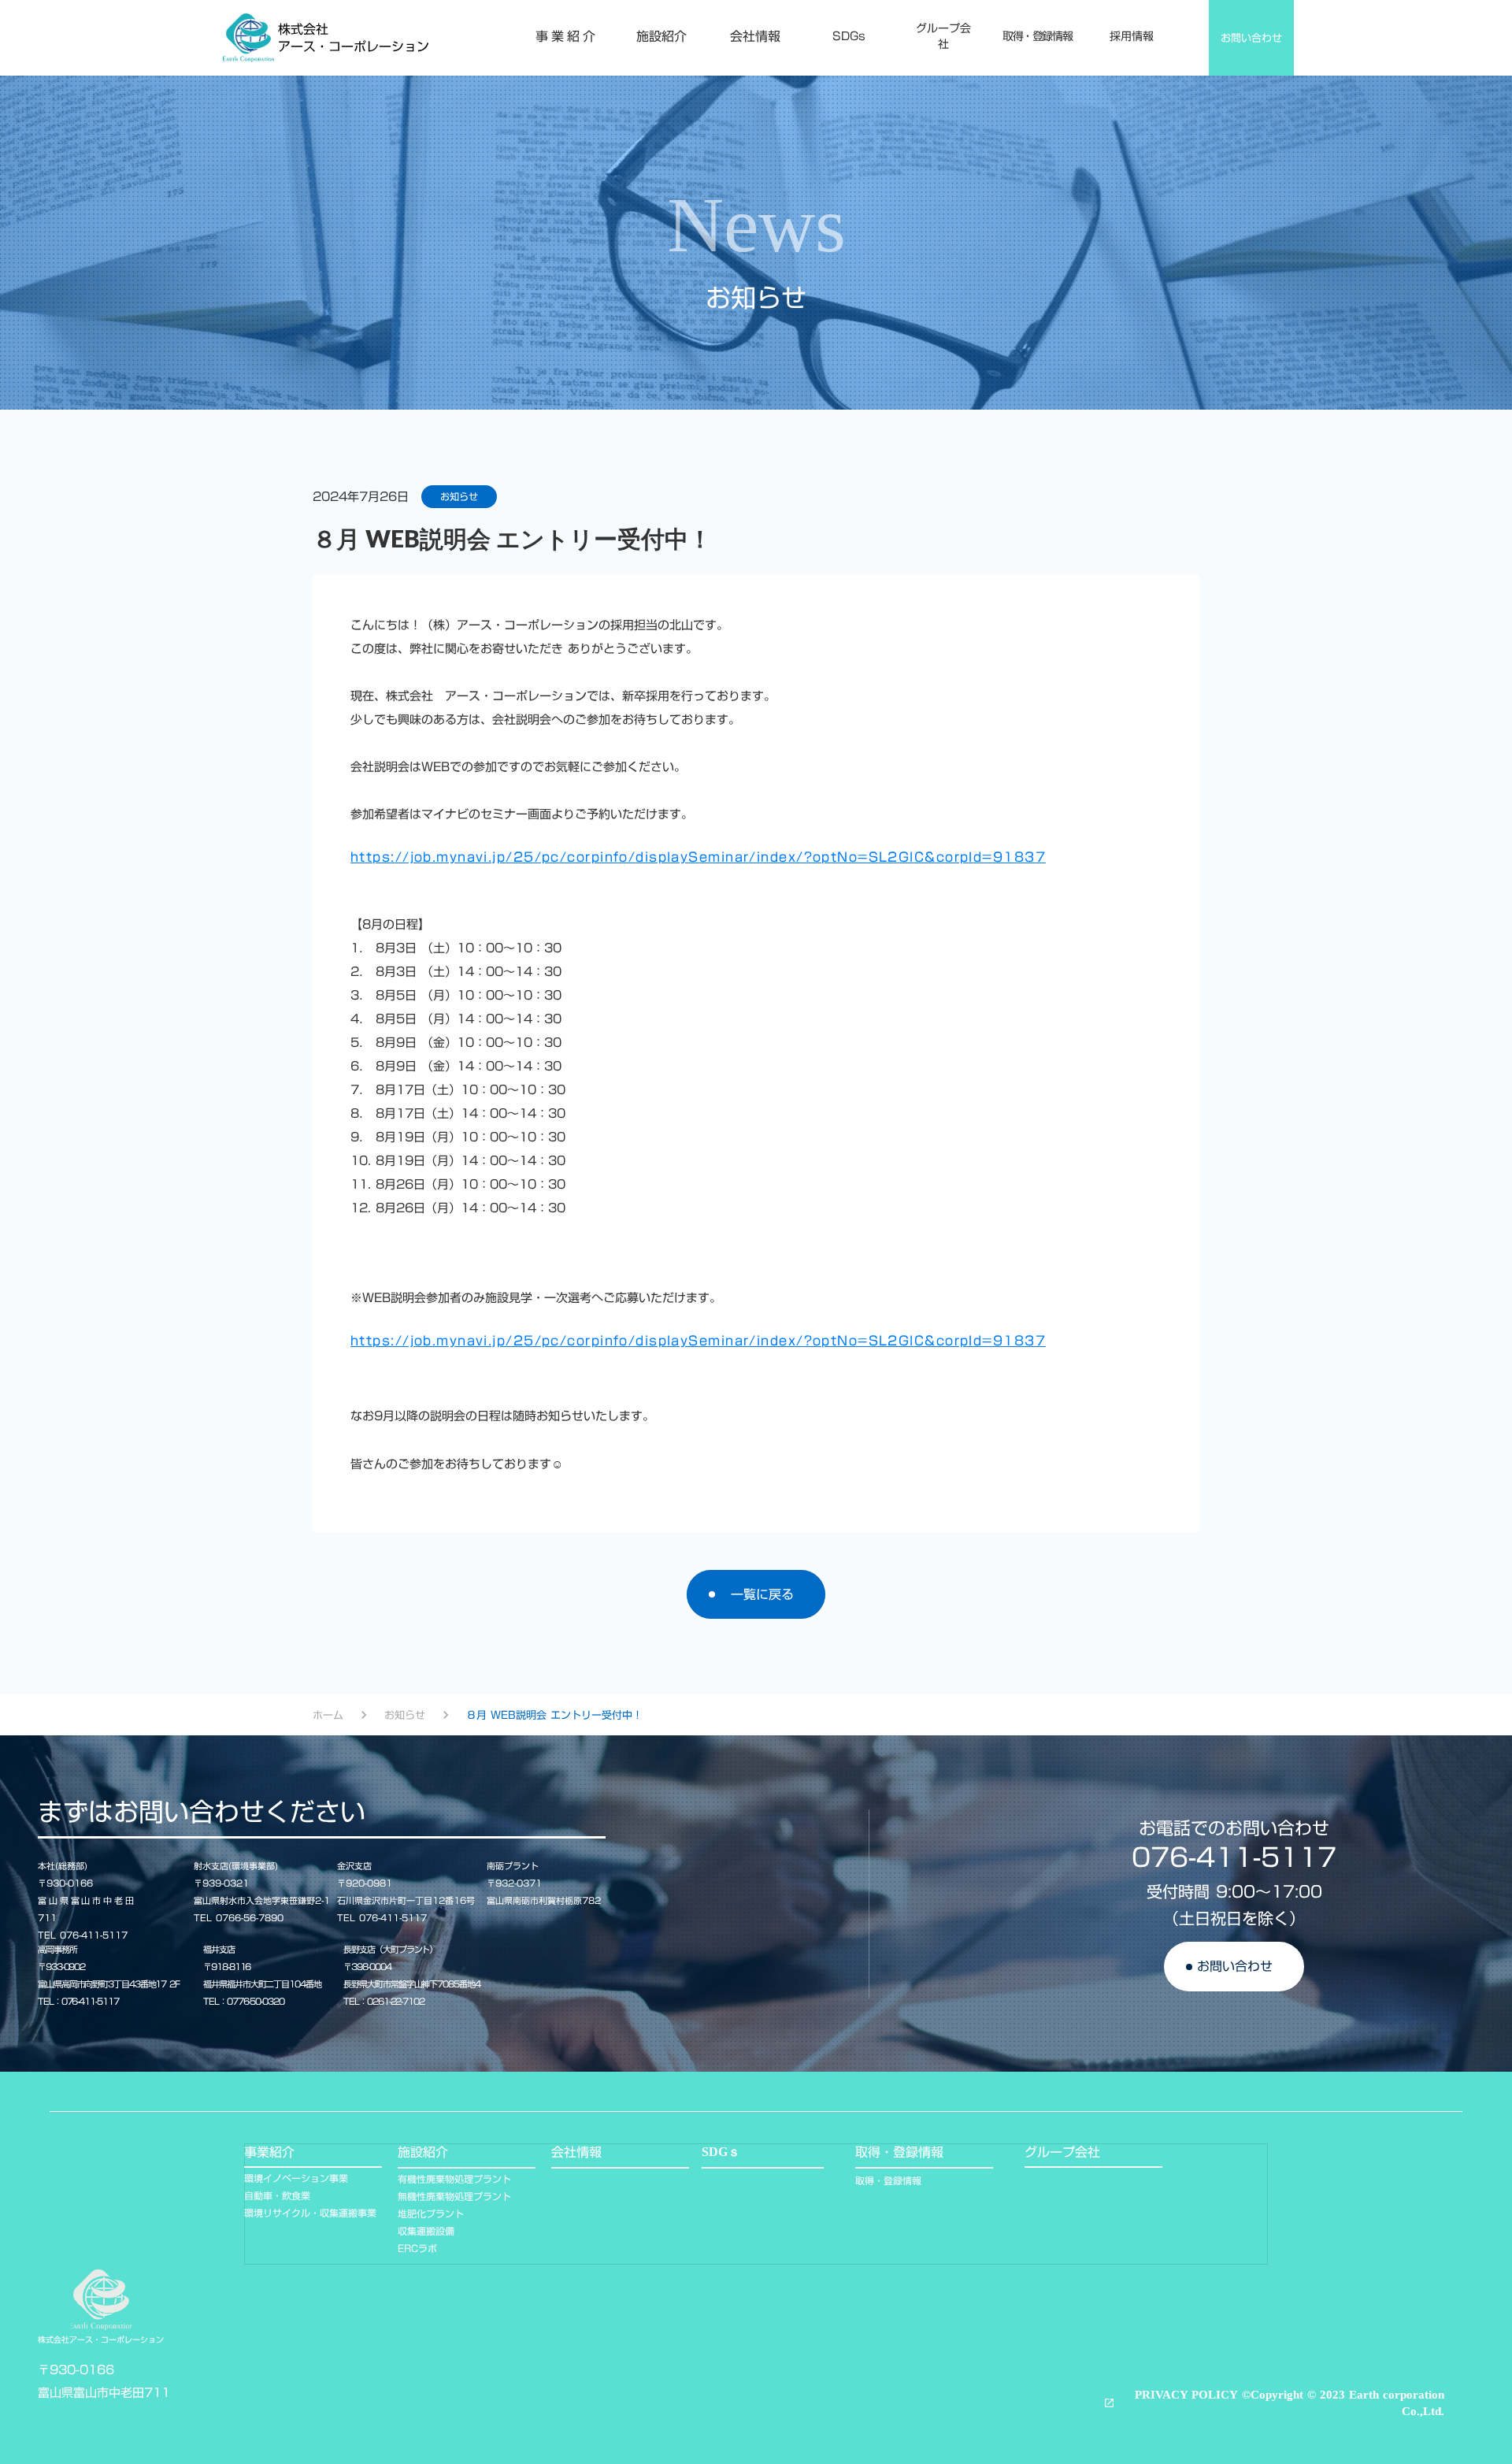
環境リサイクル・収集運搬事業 (310, 2213)
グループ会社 (943, 37)
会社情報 (755, 36)
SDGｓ (721, 2152)
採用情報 (1132, 37)
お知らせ (405, 1715)
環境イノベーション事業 (296, 2178)
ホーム (328, 1715)
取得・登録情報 (1037, 37)
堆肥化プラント (431, 2214)
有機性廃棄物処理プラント (454, 2179)
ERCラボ (417, 2249)
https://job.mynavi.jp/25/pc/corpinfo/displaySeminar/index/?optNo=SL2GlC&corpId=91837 (698, 857)
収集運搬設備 (426, 2231)
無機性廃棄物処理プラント (454, 2197)
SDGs (849, 37)
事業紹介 (567, 36)
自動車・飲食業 (277, 2196)
